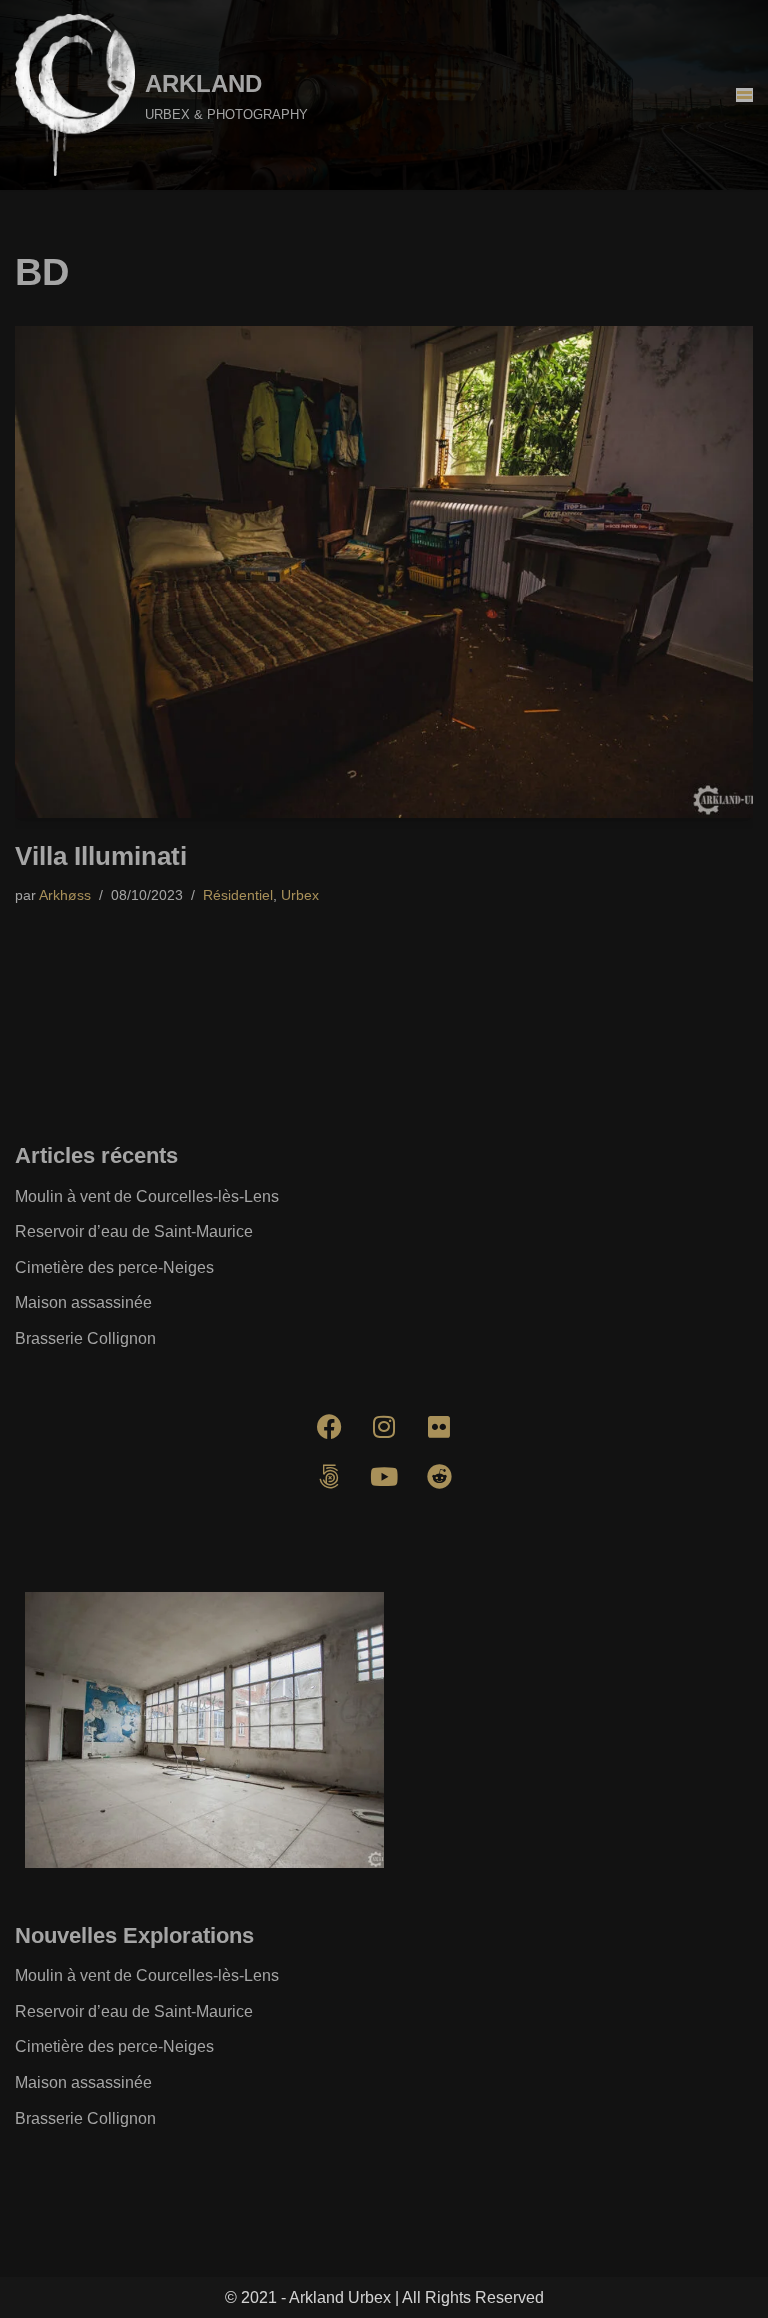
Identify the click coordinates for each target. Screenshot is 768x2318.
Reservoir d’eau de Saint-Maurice (134, 1231)
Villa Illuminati (101, 856)
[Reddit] (439, 1477)
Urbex (300, 895)
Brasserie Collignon (85, 1338)
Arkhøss (65, 895)
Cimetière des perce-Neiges (114, 1267)
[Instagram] (384, 1427)
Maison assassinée (83, 1302)
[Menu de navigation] (744, 95)
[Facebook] (329, 1427)
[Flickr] (439, 1427)
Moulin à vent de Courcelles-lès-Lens (147, 1196)
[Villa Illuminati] (384, 572)
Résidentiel (238, 895)
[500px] (329, 1477)
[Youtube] (384, 1477)
